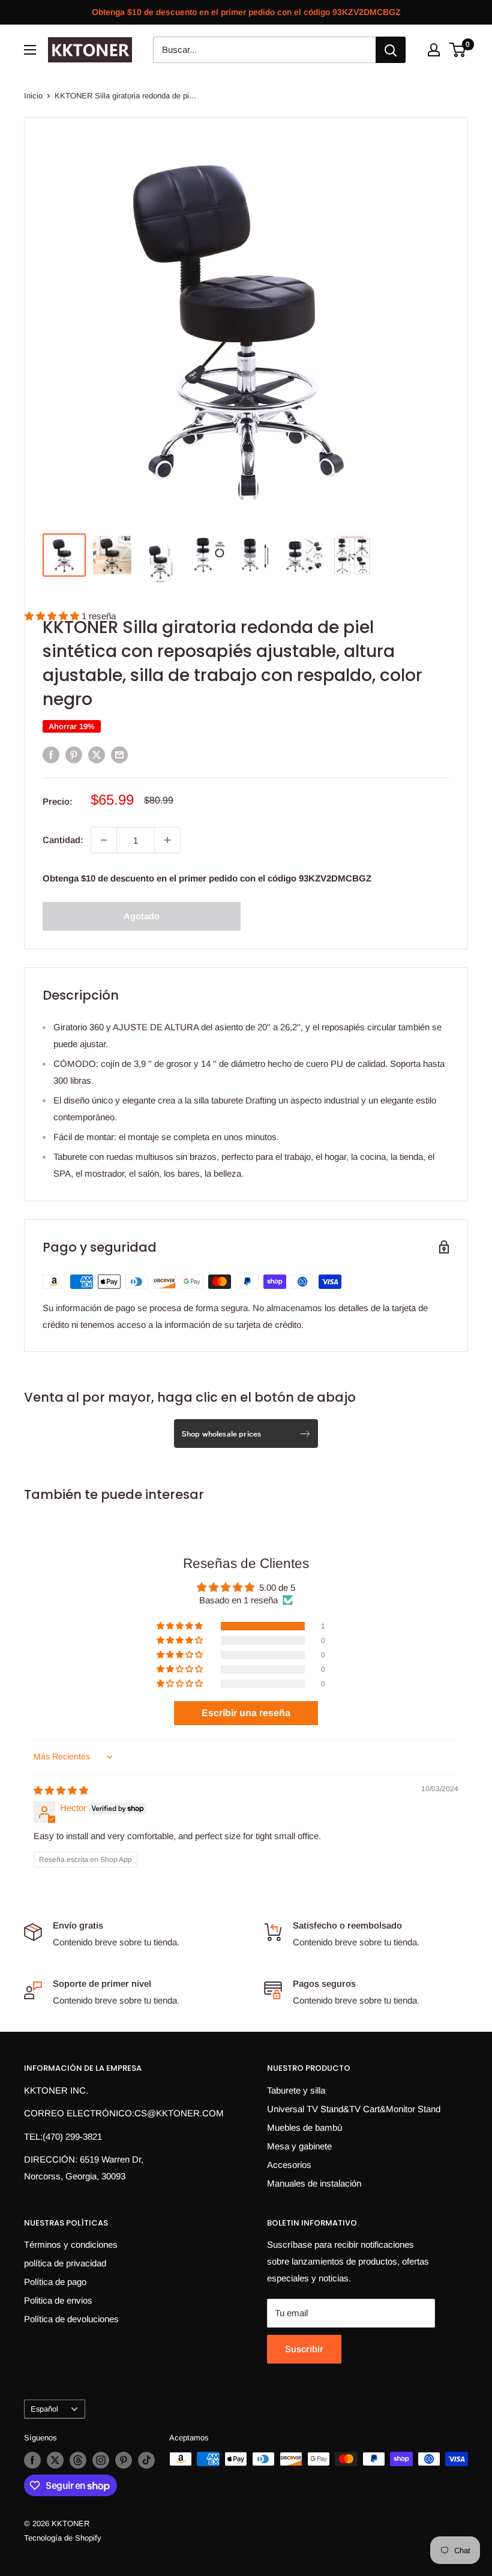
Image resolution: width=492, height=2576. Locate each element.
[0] (458, 50)
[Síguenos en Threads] (78, 2460)
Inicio (33, 96)
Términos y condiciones (71, 2244)
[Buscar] (391, 50)
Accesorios (289, 2165)
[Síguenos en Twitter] (55, 2460)
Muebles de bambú (304, 2127)
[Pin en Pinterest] (74, 755)
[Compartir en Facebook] (51, 755)
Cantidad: (63, 840)
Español (44, 2409)
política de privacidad (65, 2263)
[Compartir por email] (119, 755)
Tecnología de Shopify (63, 2538)
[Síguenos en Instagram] (101, 2460)
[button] (181, 1626)
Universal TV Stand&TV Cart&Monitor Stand (354, 2109)
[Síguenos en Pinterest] (124, 2460)
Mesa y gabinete (299, 2146)
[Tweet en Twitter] (97, 755)
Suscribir (304, 2349)
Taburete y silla (296, 2090)
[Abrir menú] (30, 50)
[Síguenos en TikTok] (146, 2460)
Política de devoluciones (71, 2319)
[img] (61, 1790)
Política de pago (55, 2282)
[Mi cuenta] (434, 50)
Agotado (142, 916)
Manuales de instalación (314, 2183)
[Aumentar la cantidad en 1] (167, 840)
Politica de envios (58, 2300)
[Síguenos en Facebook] (32, 2460)
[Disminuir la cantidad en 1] (104, 840)
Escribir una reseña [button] (246, 1713)
